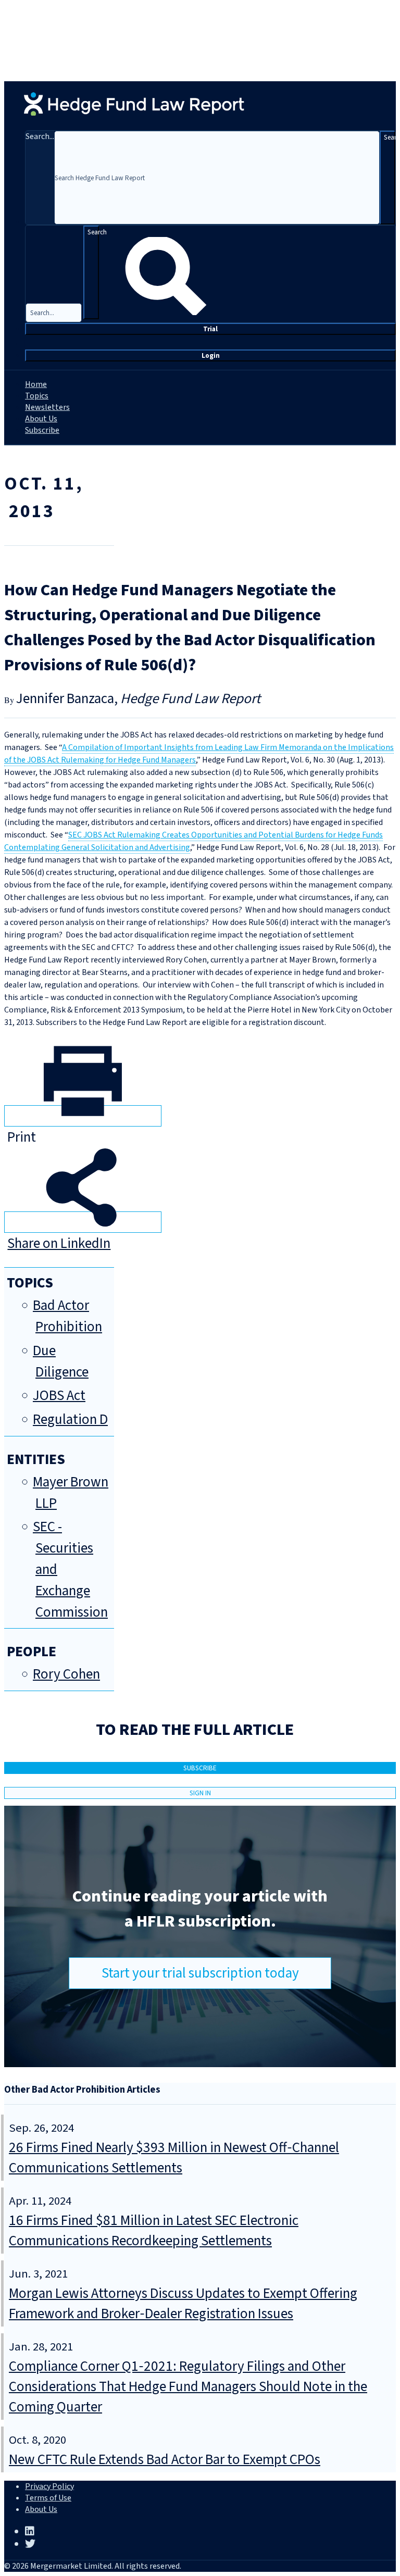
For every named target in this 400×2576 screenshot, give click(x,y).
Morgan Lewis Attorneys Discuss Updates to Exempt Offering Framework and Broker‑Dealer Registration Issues (183, 2304)
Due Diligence (61, 1361)
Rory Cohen (66, 1674)
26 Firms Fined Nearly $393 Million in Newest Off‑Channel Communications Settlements (174, 2158)
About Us (41, 419)
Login (211, 355)
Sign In (200, 1793)
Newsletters (47, 407)
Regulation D (70, 1420)
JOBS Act (59, 1396)
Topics (37, 396)
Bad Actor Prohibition (67, 1316)
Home (36, 384)
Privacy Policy (49, 2486)
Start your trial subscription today (200, 1973)
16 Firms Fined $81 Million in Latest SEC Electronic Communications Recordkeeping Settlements (154, 2231)
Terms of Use (48, 2498)
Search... (40, 136)
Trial (210, 329)
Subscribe (42, 430)
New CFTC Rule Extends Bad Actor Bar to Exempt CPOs (165, 2460)
